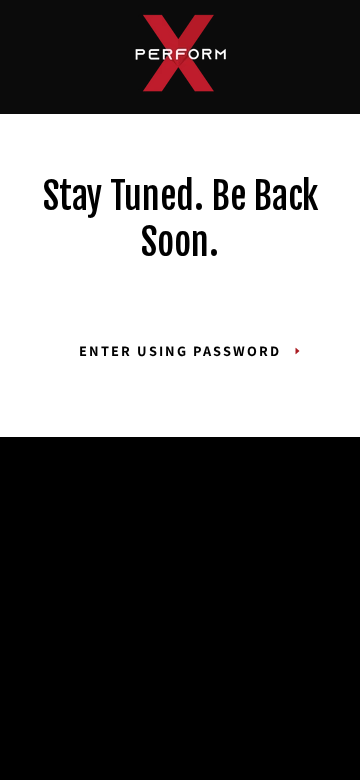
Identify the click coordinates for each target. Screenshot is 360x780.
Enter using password (180, 350)
